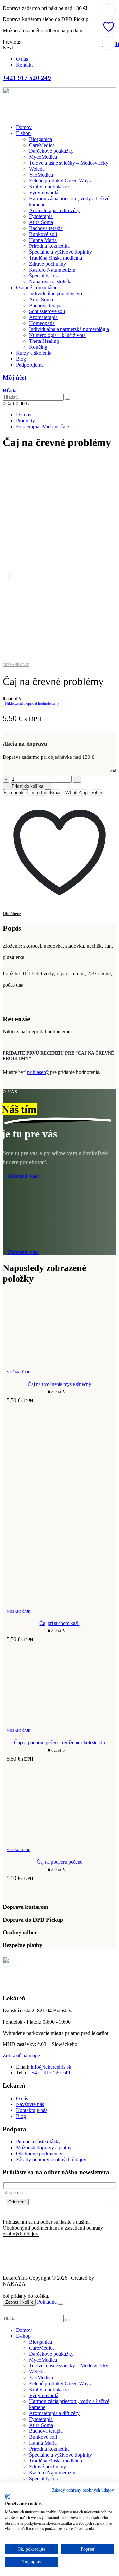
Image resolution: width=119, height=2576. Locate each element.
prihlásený (38, 1072)
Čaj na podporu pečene (59, 1862)
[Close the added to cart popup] (60, 2304)
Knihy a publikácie (49, 187)
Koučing (38, 347)
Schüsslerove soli (47, 311)
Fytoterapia (41, 216)
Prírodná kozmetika (49, 246)
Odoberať (17, 2202)
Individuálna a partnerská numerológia (69, 329)
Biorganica (40, 139)
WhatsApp (76, 792)
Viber (97, 792)
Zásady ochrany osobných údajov (83, 2490)
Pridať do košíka (27, 786)
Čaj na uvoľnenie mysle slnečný (59, 1384)
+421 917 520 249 (51, 2073)
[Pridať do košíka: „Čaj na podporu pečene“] (109, 10)
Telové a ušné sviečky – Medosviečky (69, 163)
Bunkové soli (43, 234)
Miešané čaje (16, 665)
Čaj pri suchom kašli (59, 1623)
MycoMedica (43, 157)
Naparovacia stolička (51, 282)
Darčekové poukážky (51, 151)
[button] (11, 391)
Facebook (14, 792)
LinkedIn (37, 792)
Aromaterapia (43, 317)
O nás (22, 59)
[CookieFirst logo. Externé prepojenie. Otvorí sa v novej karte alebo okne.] (7, 2496)
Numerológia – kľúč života (57, 335)
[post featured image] (59, 1363)
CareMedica (42, 145)
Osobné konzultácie (37, 288)
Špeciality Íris (43, 276)
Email (56, 792)
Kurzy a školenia (34, 353)
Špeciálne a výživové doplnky (60, 252)
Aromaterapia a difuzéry (54, 210)
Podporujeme (30, 365)
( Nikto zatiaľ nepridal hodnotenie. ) (31, 703)
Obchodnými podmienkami (31, 2228)
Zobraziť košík (19, 2302)
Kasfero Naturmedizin (52, 270)
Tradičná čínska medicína (56, 258)
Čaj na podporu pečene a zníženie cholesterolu (59, 1742)
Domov (24, 127)
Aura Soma (41, 222)
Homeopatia (42, 323)
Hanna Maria (43, 240)
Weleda (37, 169)
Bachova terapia (46, 228)
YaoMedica (41, 175)
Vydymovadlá (44, 193)
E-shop (23, 133)
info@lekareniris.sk (51, 2067)
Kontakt (24, 65)
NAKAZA (14, 2284)
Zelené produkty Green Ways (60, 181)
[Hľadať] (68, 399)
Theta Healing (44, 341)
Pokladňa (47, 2302)
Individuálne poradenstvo (56, 293)
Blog (21, 359)
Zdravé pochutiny (48, 264)
